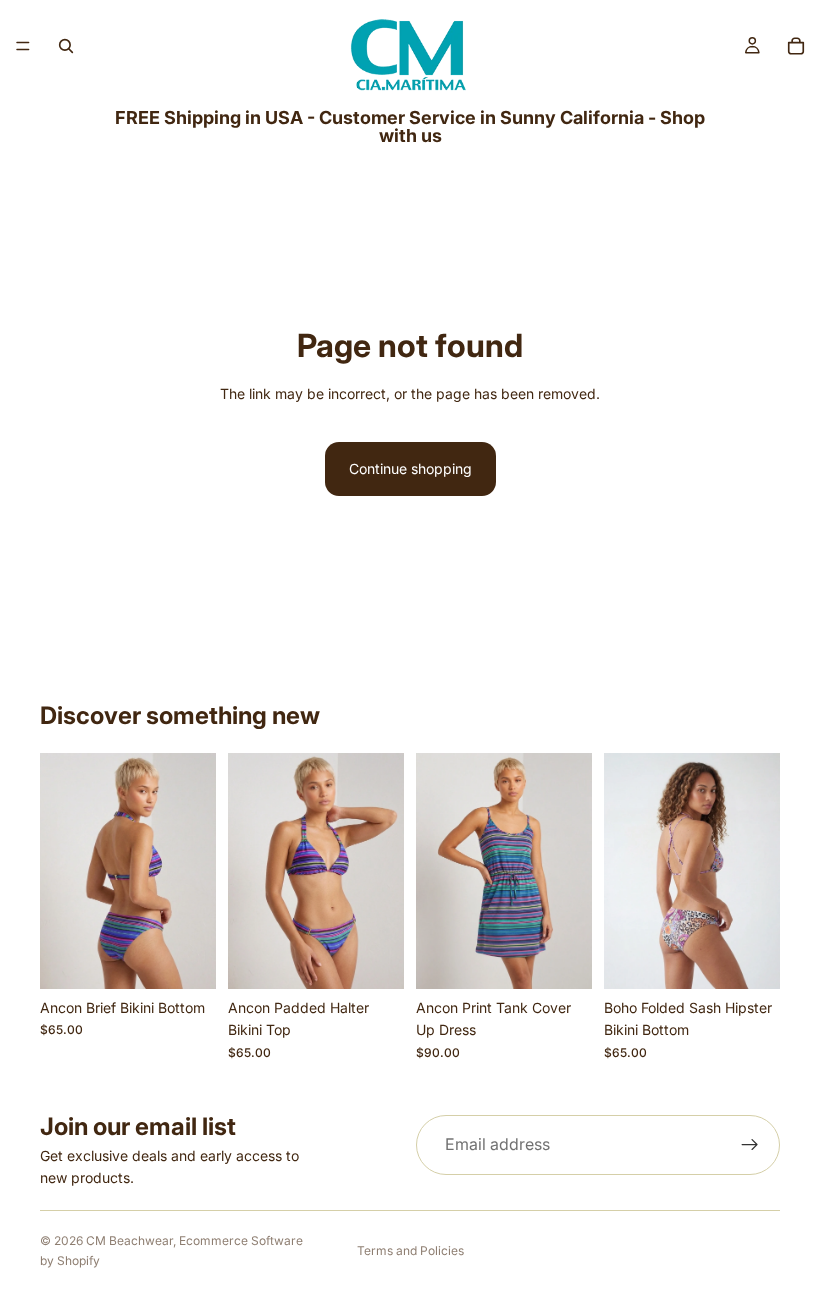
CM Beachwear (129, 1240)
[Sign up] (750, 1145)
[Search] (66, 46)
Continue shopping (410, 468)
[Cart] (796, 46)
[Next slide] (194, 871)
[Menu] (23, 46)
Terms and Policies (410, 1250)
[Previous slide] (62, 871)
